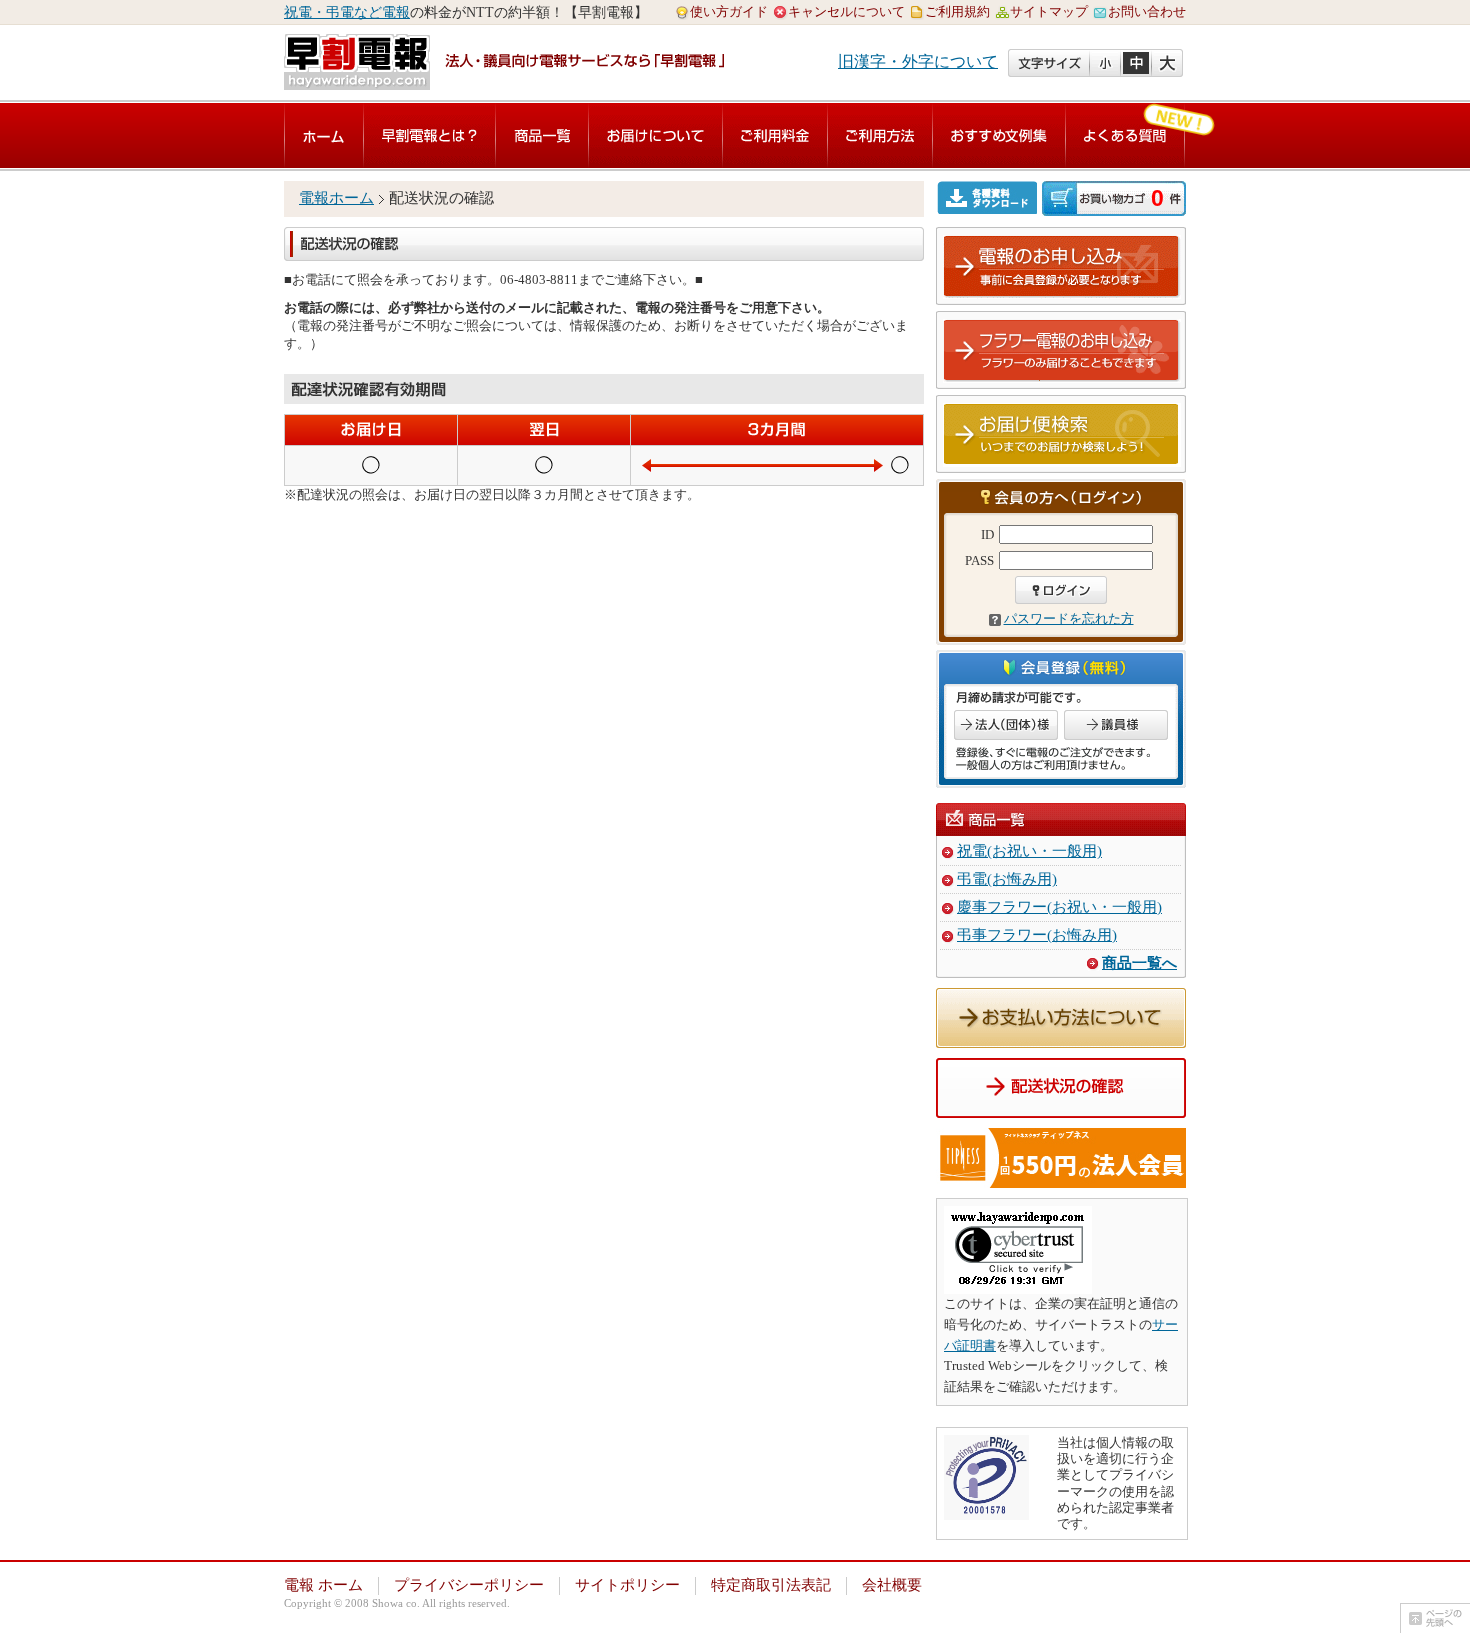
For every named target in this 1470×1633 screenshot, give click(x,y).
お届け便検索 (1062, 435)
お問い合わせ (1147, 11)
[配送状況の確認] (1061, 1106)
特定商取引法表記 (771, 1585)
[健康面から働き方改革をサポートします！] (1061, 1176)
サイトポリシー (627, 1585)
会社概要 (892, 1585)
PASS (979, 560)
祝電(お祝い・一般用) (1029, 851)
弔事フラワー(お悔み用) (1037, 935)
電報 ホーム (323, 1585)
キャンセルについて (846, 11)
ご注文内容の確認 (1114, 198)
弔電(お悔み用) (1007, 879)
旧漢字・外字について (918, 61)
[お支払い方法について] (1061, 1036)
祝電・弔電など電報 (347, 12)
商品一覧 (542, 135)
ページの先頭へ (1435, 1618)
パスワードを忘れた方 (1069, 618)
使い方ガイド (729, 11)
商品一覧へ (1139, 963)
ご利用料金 (775, 135)
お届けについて (655, 135)
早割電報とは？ (429, 135)
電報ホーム (336, 198)
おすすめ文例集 (999, 135)
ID (987, 534)
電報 (324, 135)
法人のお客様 (1006, 725)
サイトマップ (1049, 11)
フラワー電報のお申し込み (1062, 351)
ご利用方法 (880, 135)
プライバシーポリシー (469, 1585)
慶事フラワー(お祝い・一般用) (1059, 907)
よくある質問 (1125, 135)
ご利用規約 (957, 11)
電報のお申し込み (1062, 267)
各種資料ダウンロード (989, 197)
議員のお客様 (1116, 725)
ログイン (1061, 590)
